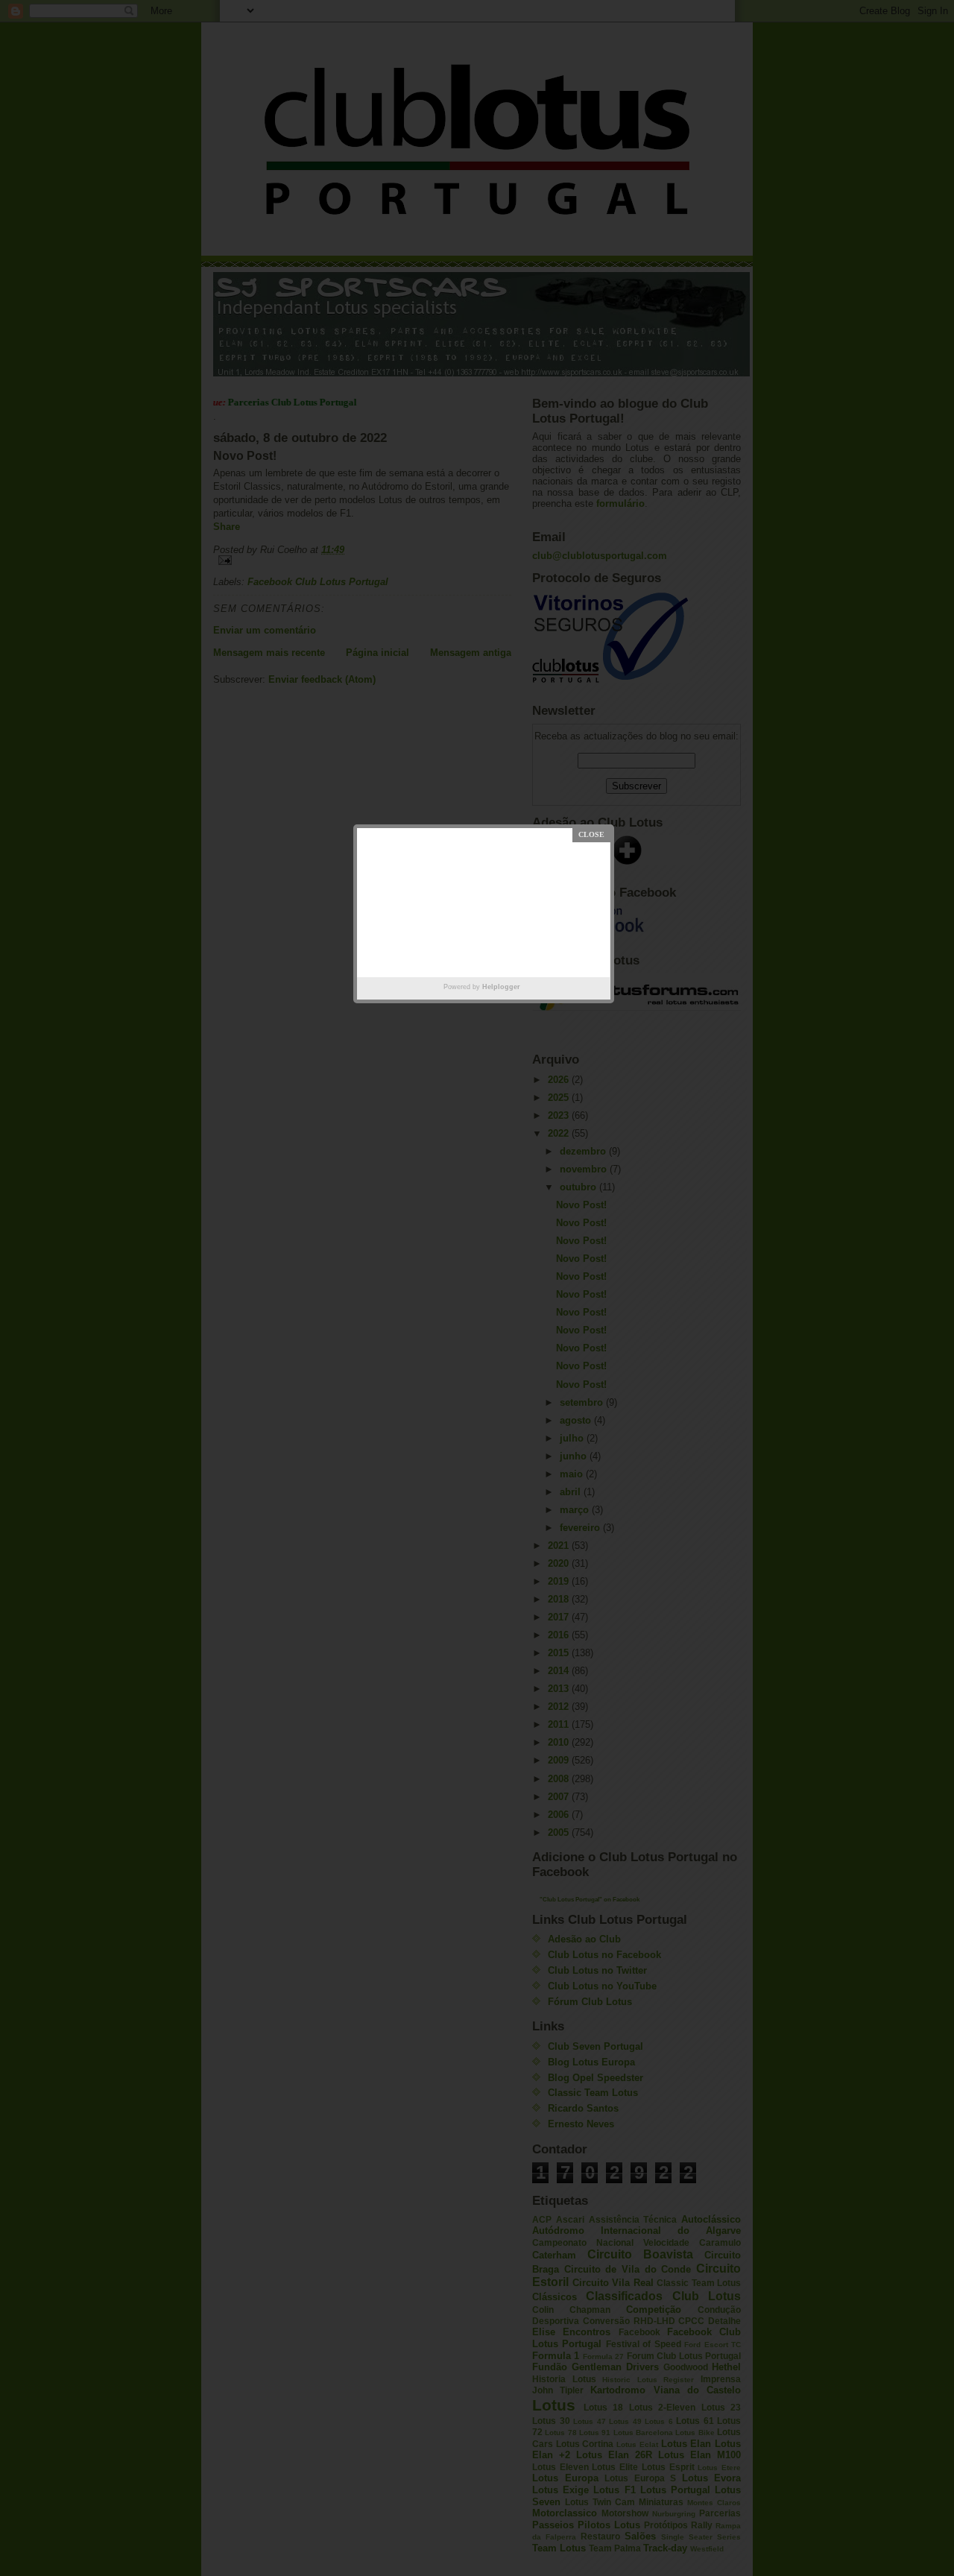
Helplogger (501, 987)
